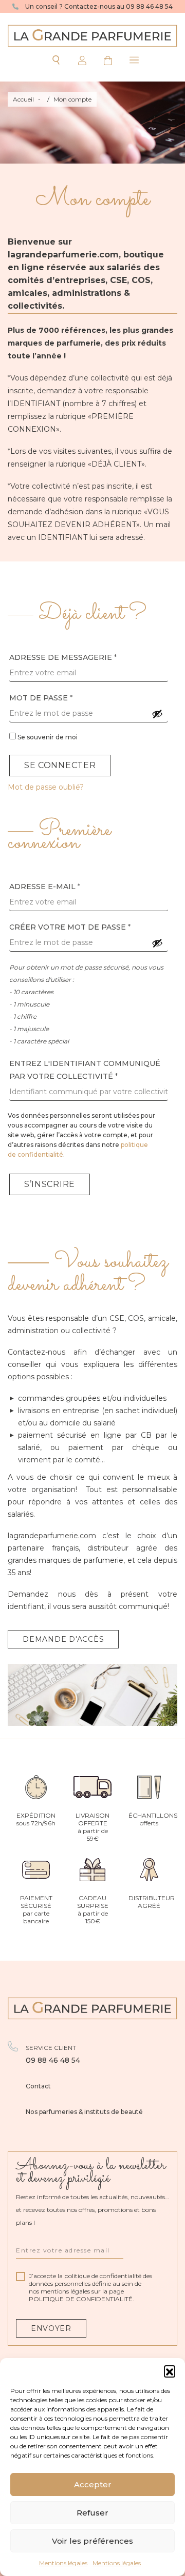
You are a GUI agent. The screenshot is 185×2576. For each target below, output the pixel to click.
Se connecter (60, 765)
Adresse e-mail (45, 887)
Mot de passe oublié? (46, 787)
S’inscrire (50, 1184)
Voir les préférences (92, 2541)
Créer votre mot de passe (70, 927)
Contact (38, 2086)
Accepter (93, 2484)
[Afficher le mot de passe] (157, 714)
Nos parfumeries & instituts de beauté (84, 2112)
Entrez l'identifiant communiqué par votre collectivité (85, 1070)
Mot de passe (41, 698)
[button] (170, 2371)
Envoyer (51, 2328)
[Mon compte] (80, 60)
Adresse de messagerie (63, 657)
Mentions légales (63, 2563)
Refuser (92, 2513)
